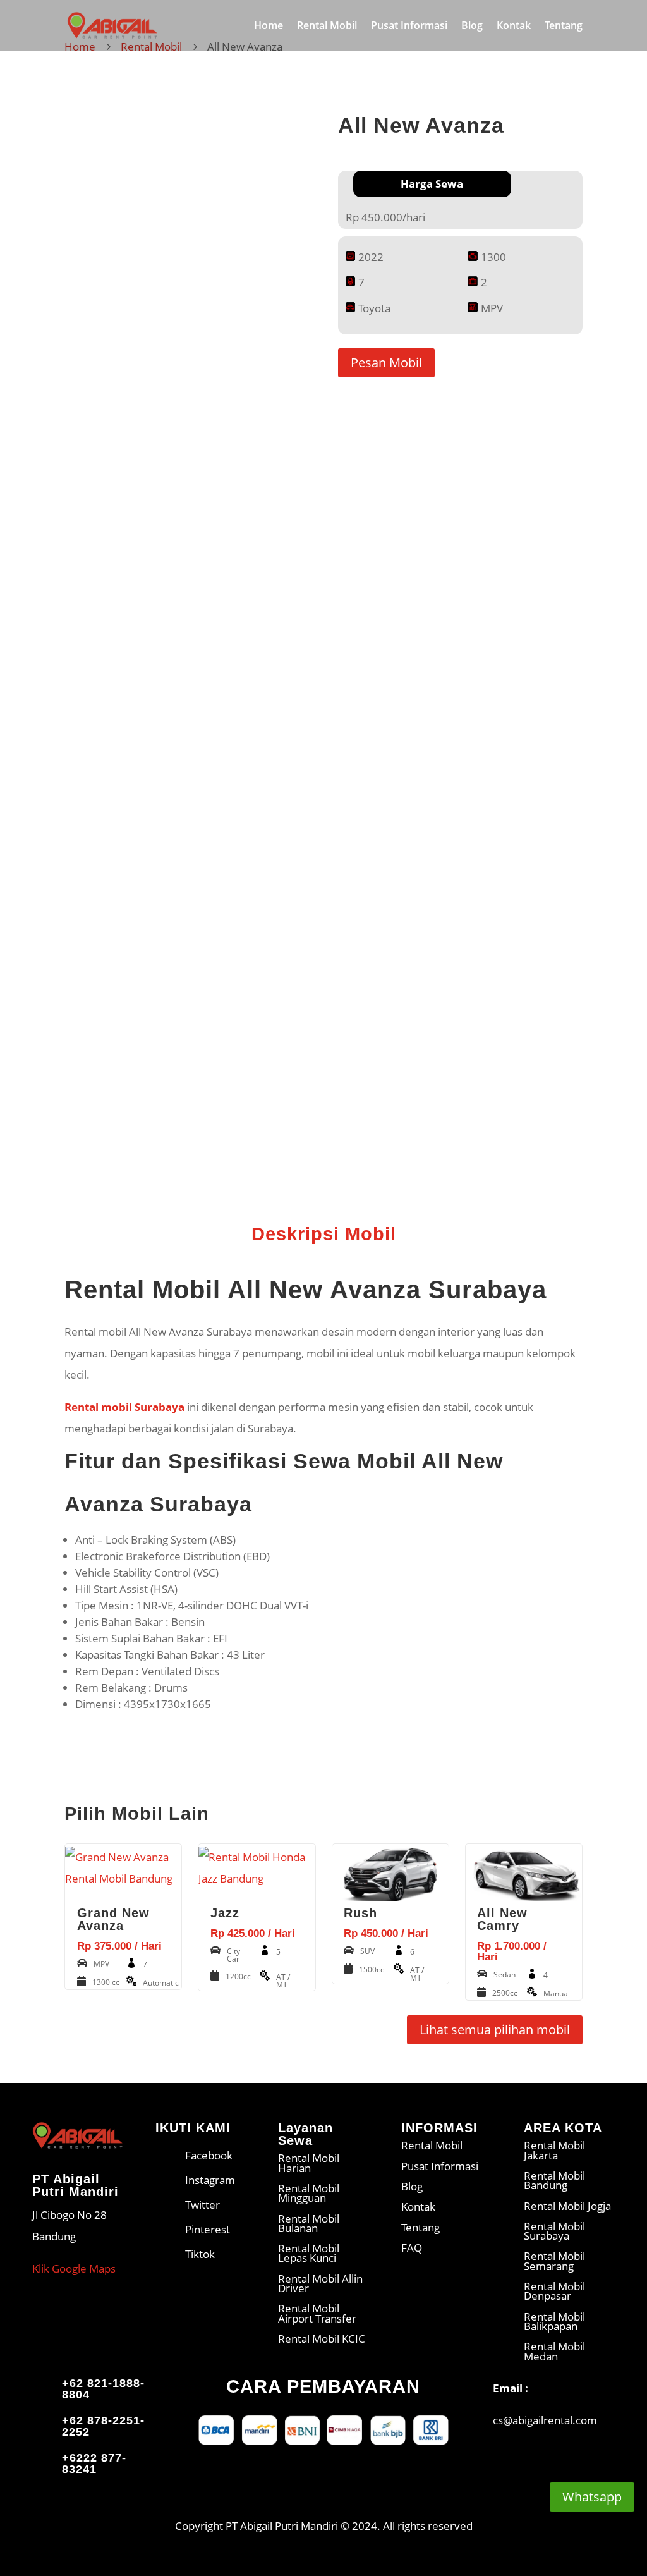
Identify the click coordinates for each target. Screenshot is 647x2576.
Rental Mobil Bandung (554, 2180)
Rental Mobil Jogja (567, 2206)
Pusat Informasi (409, 27)
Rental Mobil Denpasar (554, 2291)
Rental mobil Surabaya (124, 1407)
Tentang (564, 27)
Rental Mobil (327, 27)
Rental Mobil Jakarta (554, 2150)
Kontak (514, 27)
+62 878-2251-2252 (103, 2426)
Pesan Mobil (386, 363)
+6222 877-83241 (94, 2463)
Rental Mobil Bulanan (309, 2223)
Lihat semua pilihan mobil (495, 2030)
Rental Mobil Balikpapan (554, 2321)
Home (269, 27)
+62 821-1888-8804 (103, 2389)
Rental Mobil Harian (309, 2163)
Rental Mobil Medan (554, 2351)
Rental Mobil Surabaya (554, 2231)
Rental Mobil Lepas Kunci (309, 2253)
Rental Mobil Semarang (554, 2261)
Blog (472, 27)
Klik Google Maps (74, 2268)
